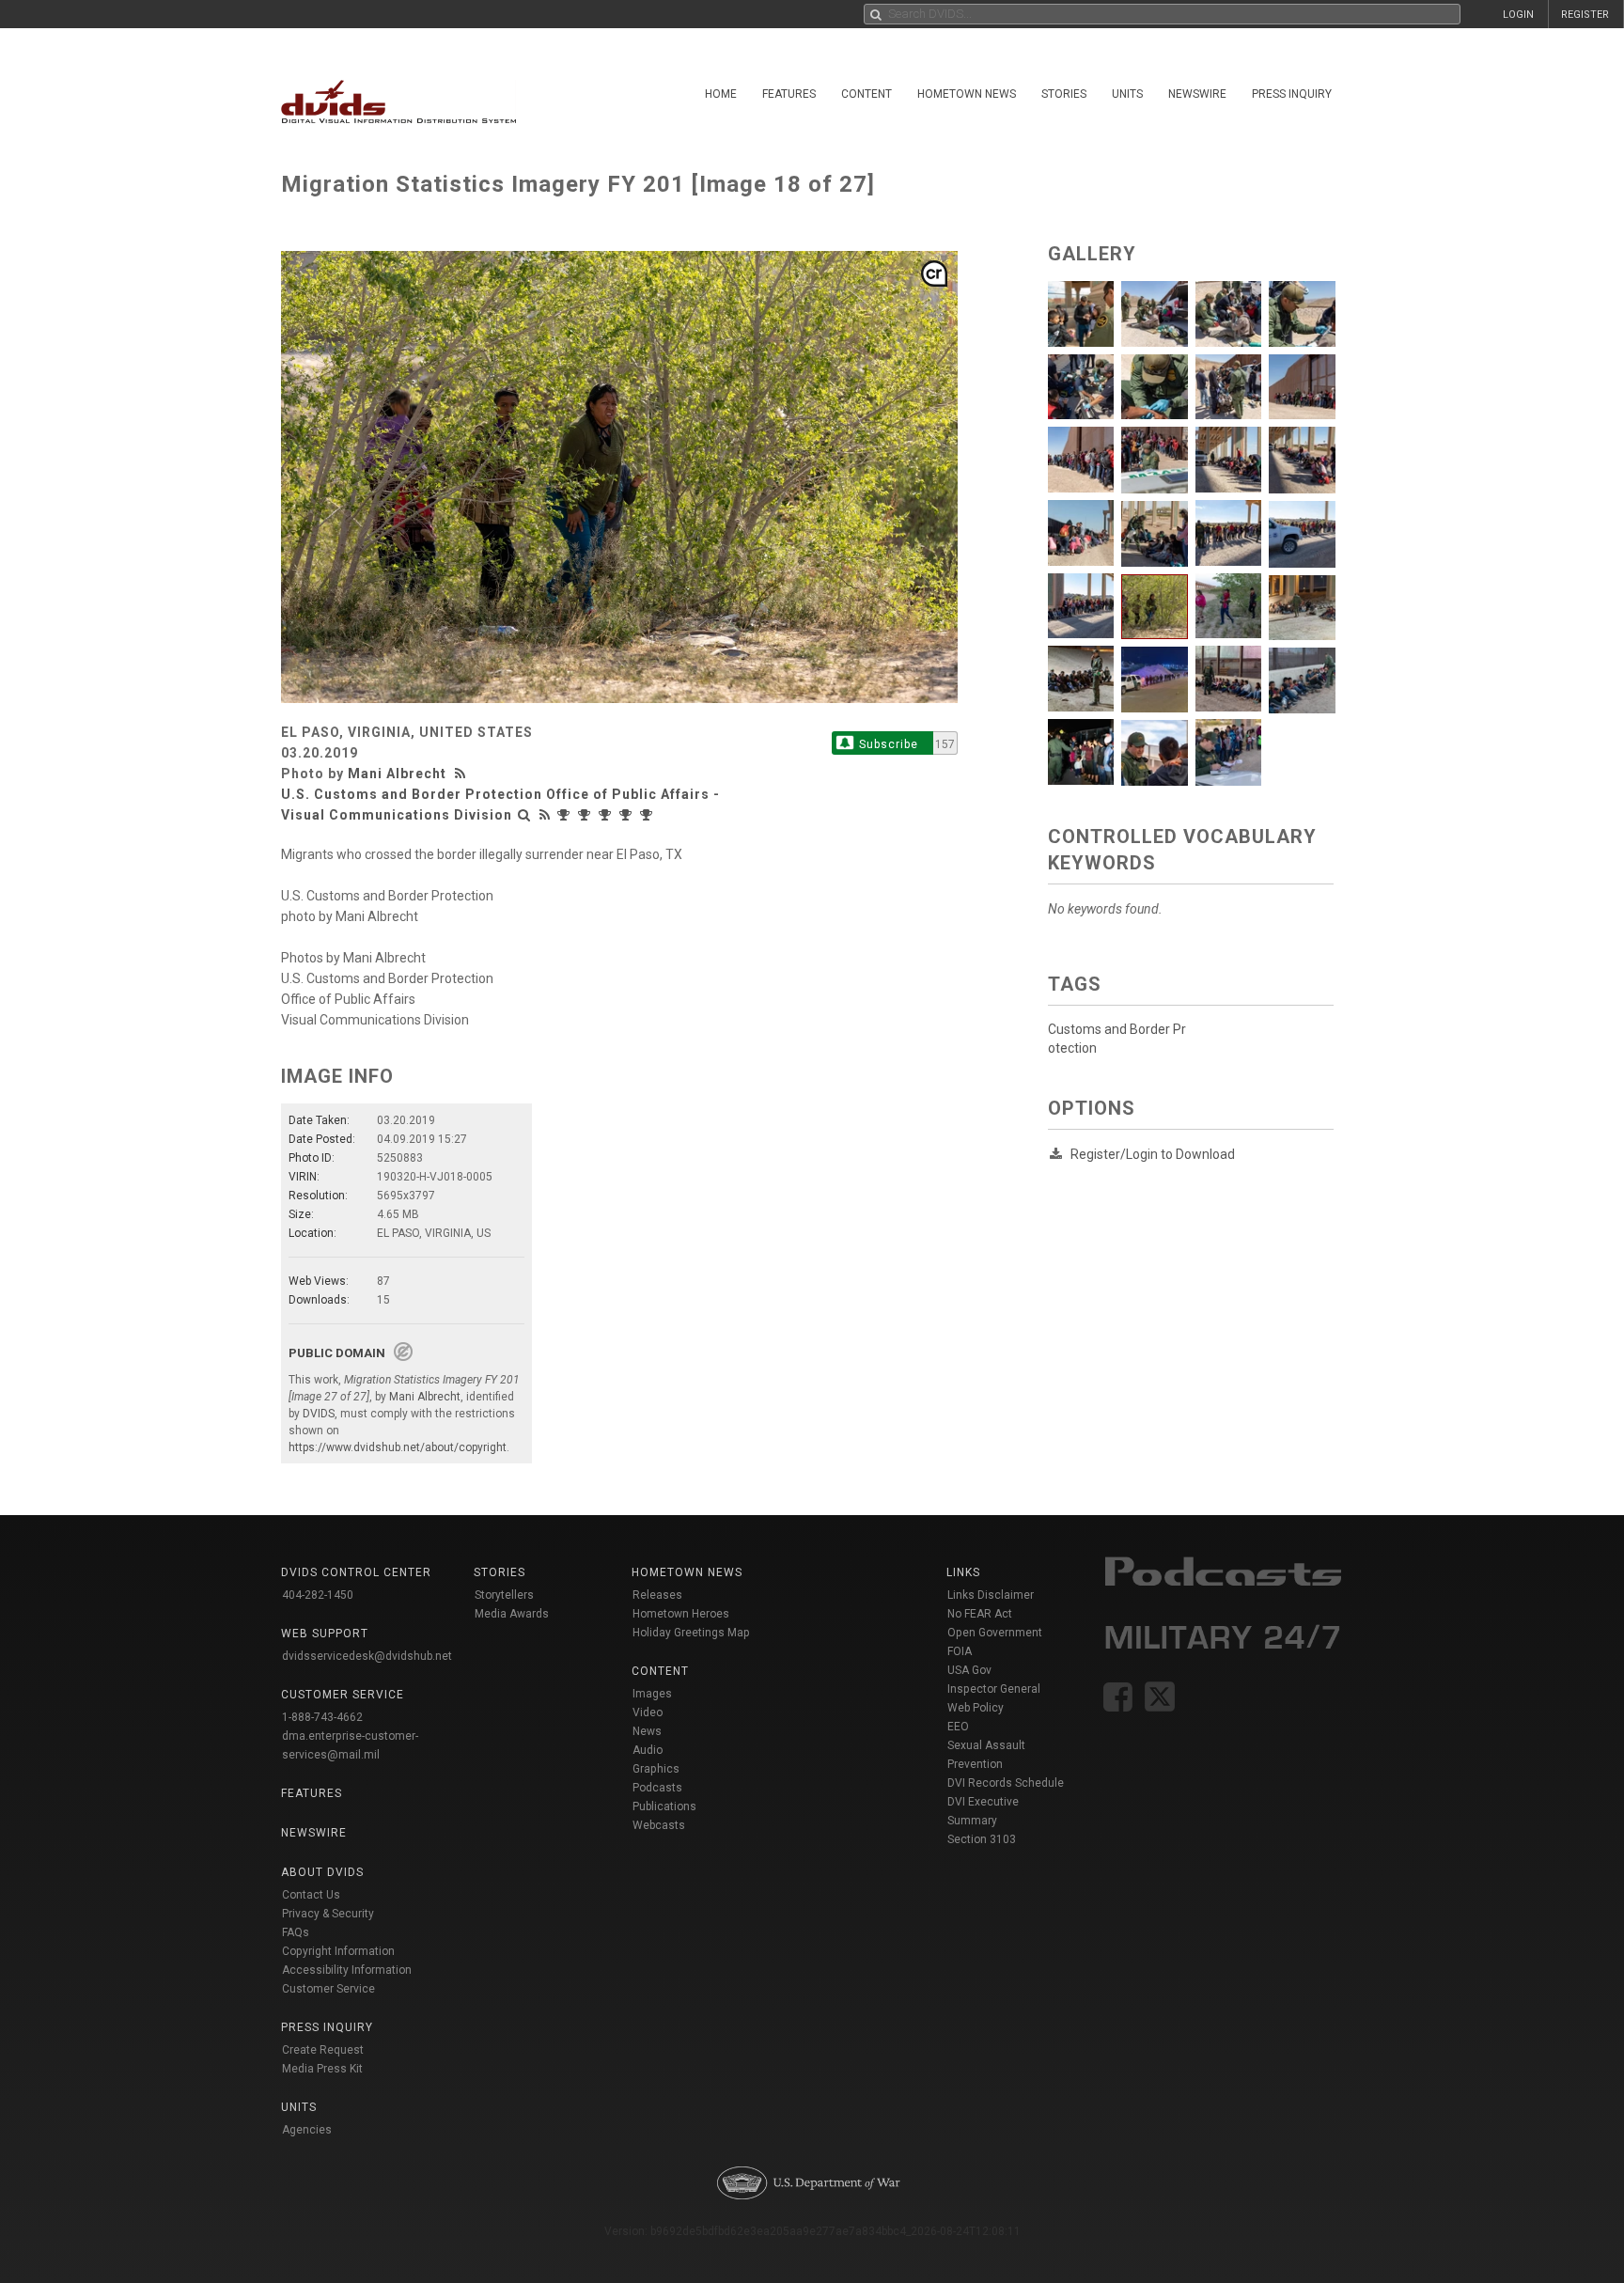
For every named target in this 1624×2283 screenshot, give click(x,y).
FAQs (296, 1932)
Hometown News (967, 94)
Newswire (1197, 94)
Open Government (995, 1633)
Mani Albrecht (397, 774)
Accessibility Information (347, 1970)
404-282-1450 (318, 1595)
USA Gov (969, 1670)
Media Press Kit (322, 2069)
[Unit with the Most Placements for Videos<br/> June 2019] (628, 815)
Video (648, 1712)
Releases (657, 1595)
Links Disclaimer (991, 1595)
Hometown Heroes (681, 1614)
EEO (958, 1727)
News (647, 1731)
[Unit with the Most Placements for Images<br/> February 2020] (607, 815)
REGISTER (1585, 15)
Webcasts (659, 1825)
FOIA (960, 1651)
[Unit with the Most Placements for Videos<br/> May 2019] (648, 815)
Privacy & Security (328, 1914)
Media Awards (512, 1614)
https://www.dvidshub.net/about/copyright (398, 1447)
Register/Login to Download (1153, 1154)
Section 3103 (982, 1839)
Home (721, 94)
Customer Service (328, 1989)
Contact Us (311, 1895)
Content (867, 94)
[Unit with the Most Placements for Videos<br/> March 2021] (586, 815)
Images (652, 1694)
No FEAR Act (980, 1614)
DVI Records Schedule (1006, 1783)
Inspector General (994, 1689)
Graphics (656, 1769)
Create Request (323, 2050)
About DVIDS (322, 1872)
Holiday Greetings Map (691, 1633)
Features (789, 94)
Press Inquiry (1292, 94)
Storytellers (504, 1595)
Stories (1064, 94)
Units (1127, 94)
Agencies (307, 2130)
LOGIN (1518, 15)
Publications (664, 1806)
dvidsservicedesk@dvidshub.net (367, 1656)
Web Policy (976, 1708)
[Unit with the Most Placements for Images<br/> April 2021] (566, 815)
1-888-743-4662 (322, 1717)
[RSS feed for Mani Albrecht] (462, 774)
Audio (648, 1750)
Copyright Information (338, 1951)
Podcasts (657, 1788)
